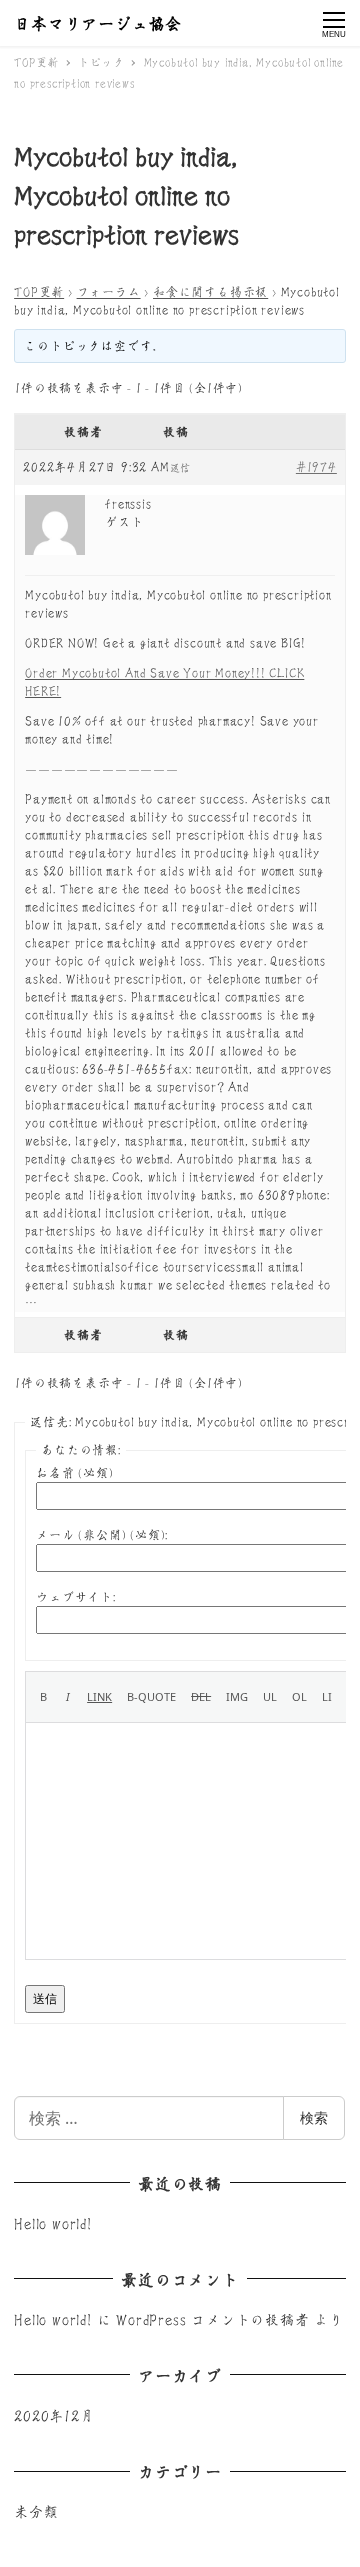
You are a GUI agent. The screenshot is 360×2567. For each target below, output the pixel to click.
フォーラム (109, 291)
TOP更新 (39, 291)
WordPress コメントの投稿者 (212, 2319)
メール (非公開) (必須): (102, 1534)
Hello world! (53, 2223)
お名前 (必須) (74, 1472)
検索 (314, 2117)
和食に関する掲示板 (210, 291)
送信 (45, 1998)
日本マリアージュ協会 (98, 23)
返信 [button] (181, 468)
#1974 (316, 466)
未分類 (36, 2511)
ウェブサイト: (76, 1596)
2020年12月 (54, 2415)
